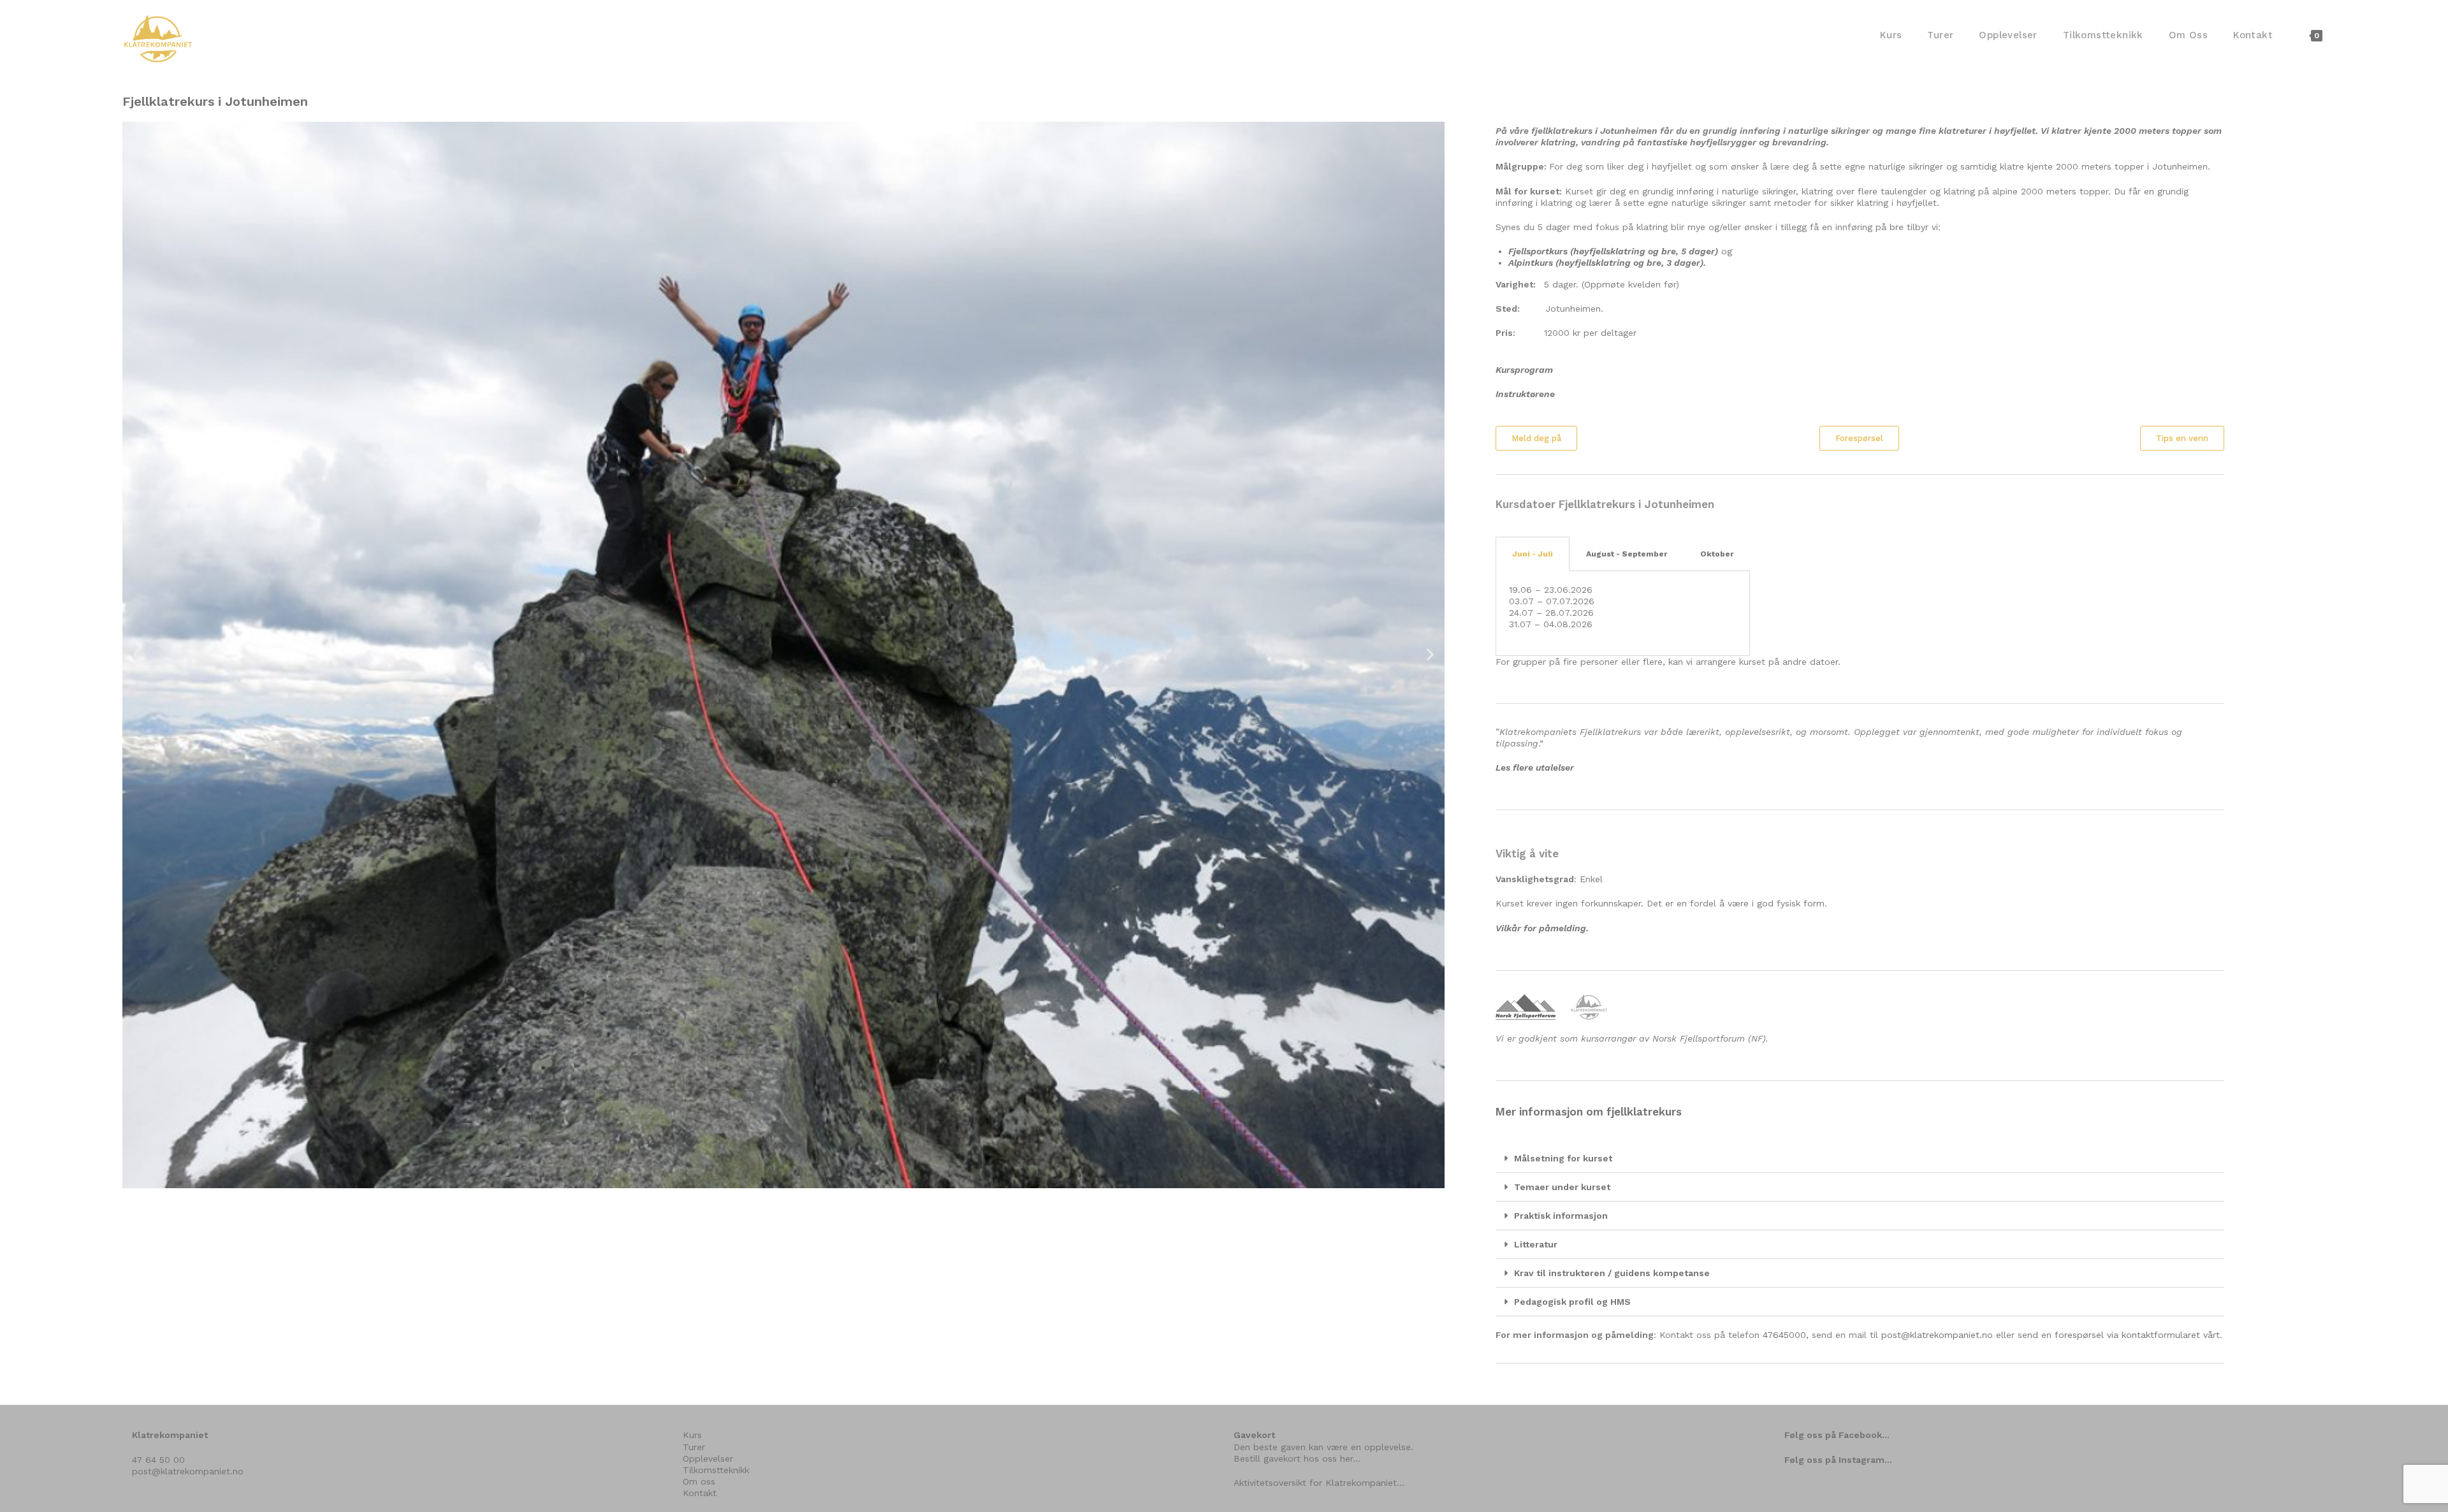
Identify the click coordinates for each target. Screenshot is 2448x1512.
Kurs (692, 1435)
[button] (137, 655)
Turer (694, 1447)
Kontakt (700, 1493)
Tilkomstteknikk (716, 1470)
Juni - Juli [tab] (1533, 554)
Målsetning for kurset (1563, 1158)
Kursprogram (1524, 370)
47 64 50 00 (158, 1460)
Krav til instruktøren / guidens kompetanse (1612, 1273)
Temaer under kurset (1562, 1187)
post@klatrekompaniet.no (1937, 1335)
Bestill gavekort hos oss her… (1297, 1458)
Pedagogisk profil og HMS (1572, 1302)
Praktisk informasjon (1561, 1216)
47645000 (1784, 1335)
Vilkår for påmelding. (1542, 928)
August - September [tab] (1627, 554)
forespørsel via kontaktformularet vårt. (2138, 1335)
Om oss (699, 1481)
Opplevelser (708, 1458)
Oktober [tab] (1717, 554)
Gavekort (1254, 1435)
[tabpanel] (1623, 614)
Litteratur (1536, 1244)
